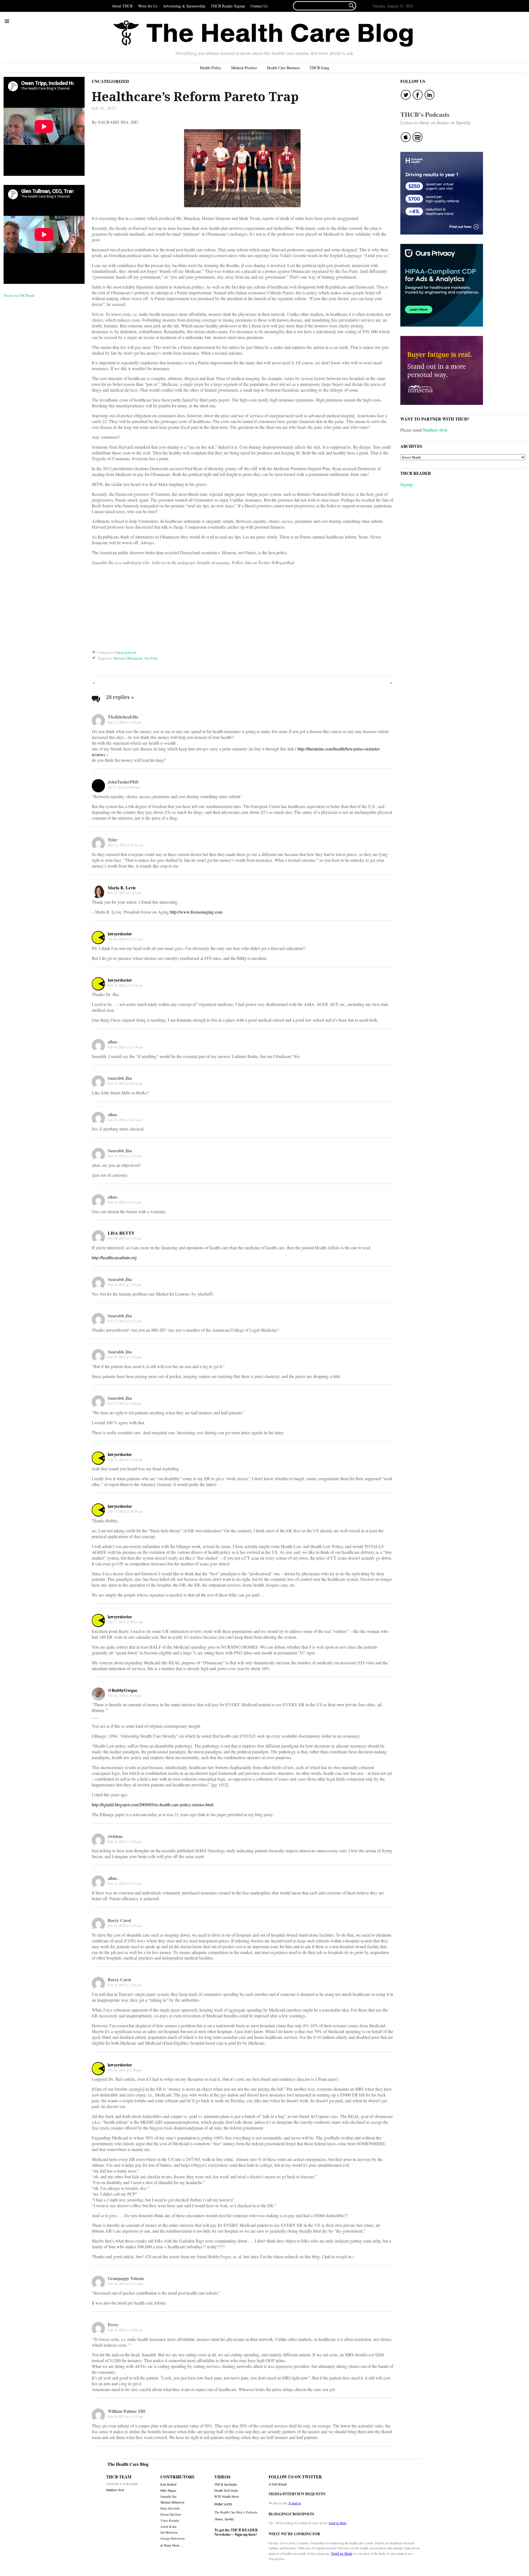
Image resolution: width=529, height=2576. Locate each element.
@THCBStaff (278, 2484)
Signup (407, 484)
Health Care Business (283, 68)
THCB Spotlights (226, 2484)
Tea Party (151, 658)
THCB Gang (319, 68)
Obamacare (135, 658)
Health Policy (211, 68)
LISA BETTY (121, 1233)
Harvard (119, 658)
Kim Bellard (168, 2484)
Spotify (229, 2519)
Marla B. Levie (122, 888)
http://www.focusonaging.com (196, 912)
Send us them (338, 2523)
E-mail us (295, 2503)
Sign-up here (245, 2534)
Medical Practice (244, 68)
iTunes (219, 2519)
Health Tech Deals (226, 2490)
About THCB (122, 6)
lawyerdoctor (120, 934)
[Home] (263, 34)
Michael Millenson (172, 2502)
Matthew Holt (435, 430)
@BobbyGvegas (122, 1690)
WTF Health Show (227, 2496)
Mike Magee (168, 2490)
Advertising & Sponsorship (184, 6)
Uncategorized (110, 81)
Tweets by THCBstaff (19, 295)
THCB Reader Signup (228, 6)
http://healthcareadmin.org (114, 1257)
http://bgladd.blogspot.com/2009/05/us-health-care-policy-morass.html (153, 1804)
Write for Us (148, 6)
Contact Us (259, 6)
